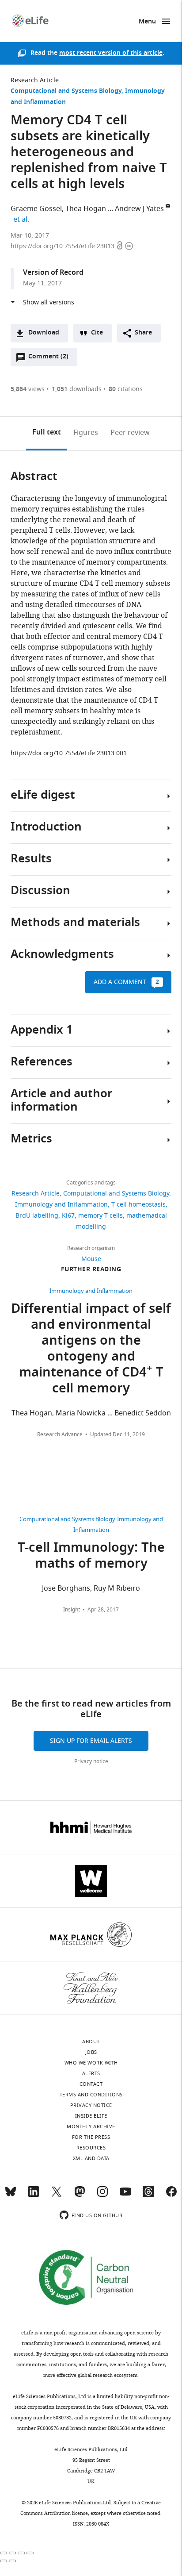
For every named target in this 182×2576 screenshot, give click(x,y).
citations (126, 389)
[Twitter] (57, 2195)
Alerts (91, 2073)
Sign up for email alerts (91, 1741)
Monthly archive (91, 2126)
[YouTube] (125, 2195)
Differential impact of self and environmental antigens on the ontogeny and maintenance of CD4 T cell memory (91, 1350)
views (28, 389)
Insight (72, 1610)
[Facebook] (171, 2195)
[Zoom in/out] (30, 2553)
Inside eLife (91, 2116)
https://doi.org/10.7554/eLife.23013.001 (69, 753)
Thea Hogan (86, 209)
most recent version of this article (111, 53)
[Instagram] (102, 2195)
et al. (23, 219)
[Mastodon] (80, 2195)
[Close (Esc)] (4, 2553)
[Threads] (148, 2195)
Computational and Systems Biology (66, 91)
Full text (47, 433)
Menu (147, 22)
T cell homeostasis (138, 1205)
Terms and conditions (91, 2095)
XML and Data (91, 2158)
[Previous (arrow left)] (4, 2561)
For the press (91, 2137)
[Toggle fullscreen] (21, 2553)
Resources (91, 2148)
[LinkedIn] (34, 2195)
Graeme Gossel (36, 209)
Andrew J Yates (139, 209)
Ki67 (68, 1216)
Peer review (130, 433)
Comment (48, 359)
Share (143, 333)
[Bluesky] (11, 2195)
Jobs (91, 2052)
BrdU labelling (37, 1216)
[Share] (12, 2553)
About (91, 2042)
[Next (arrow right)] (12, 2561)
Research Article (35, 80)
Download (44, 333)
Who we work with (91, 2063)
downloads (77, 389)
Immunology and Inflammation (61, 1205)
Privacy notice (91, 1761)
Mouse (91, 1259)
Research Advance (60, 1434)
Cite (97, 333)
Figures (86, 433)
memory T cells (100, 1216)
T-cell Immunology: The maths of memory (91, 1557)
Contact (91, 2084)
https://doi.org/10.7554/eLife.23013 (63, 246)
